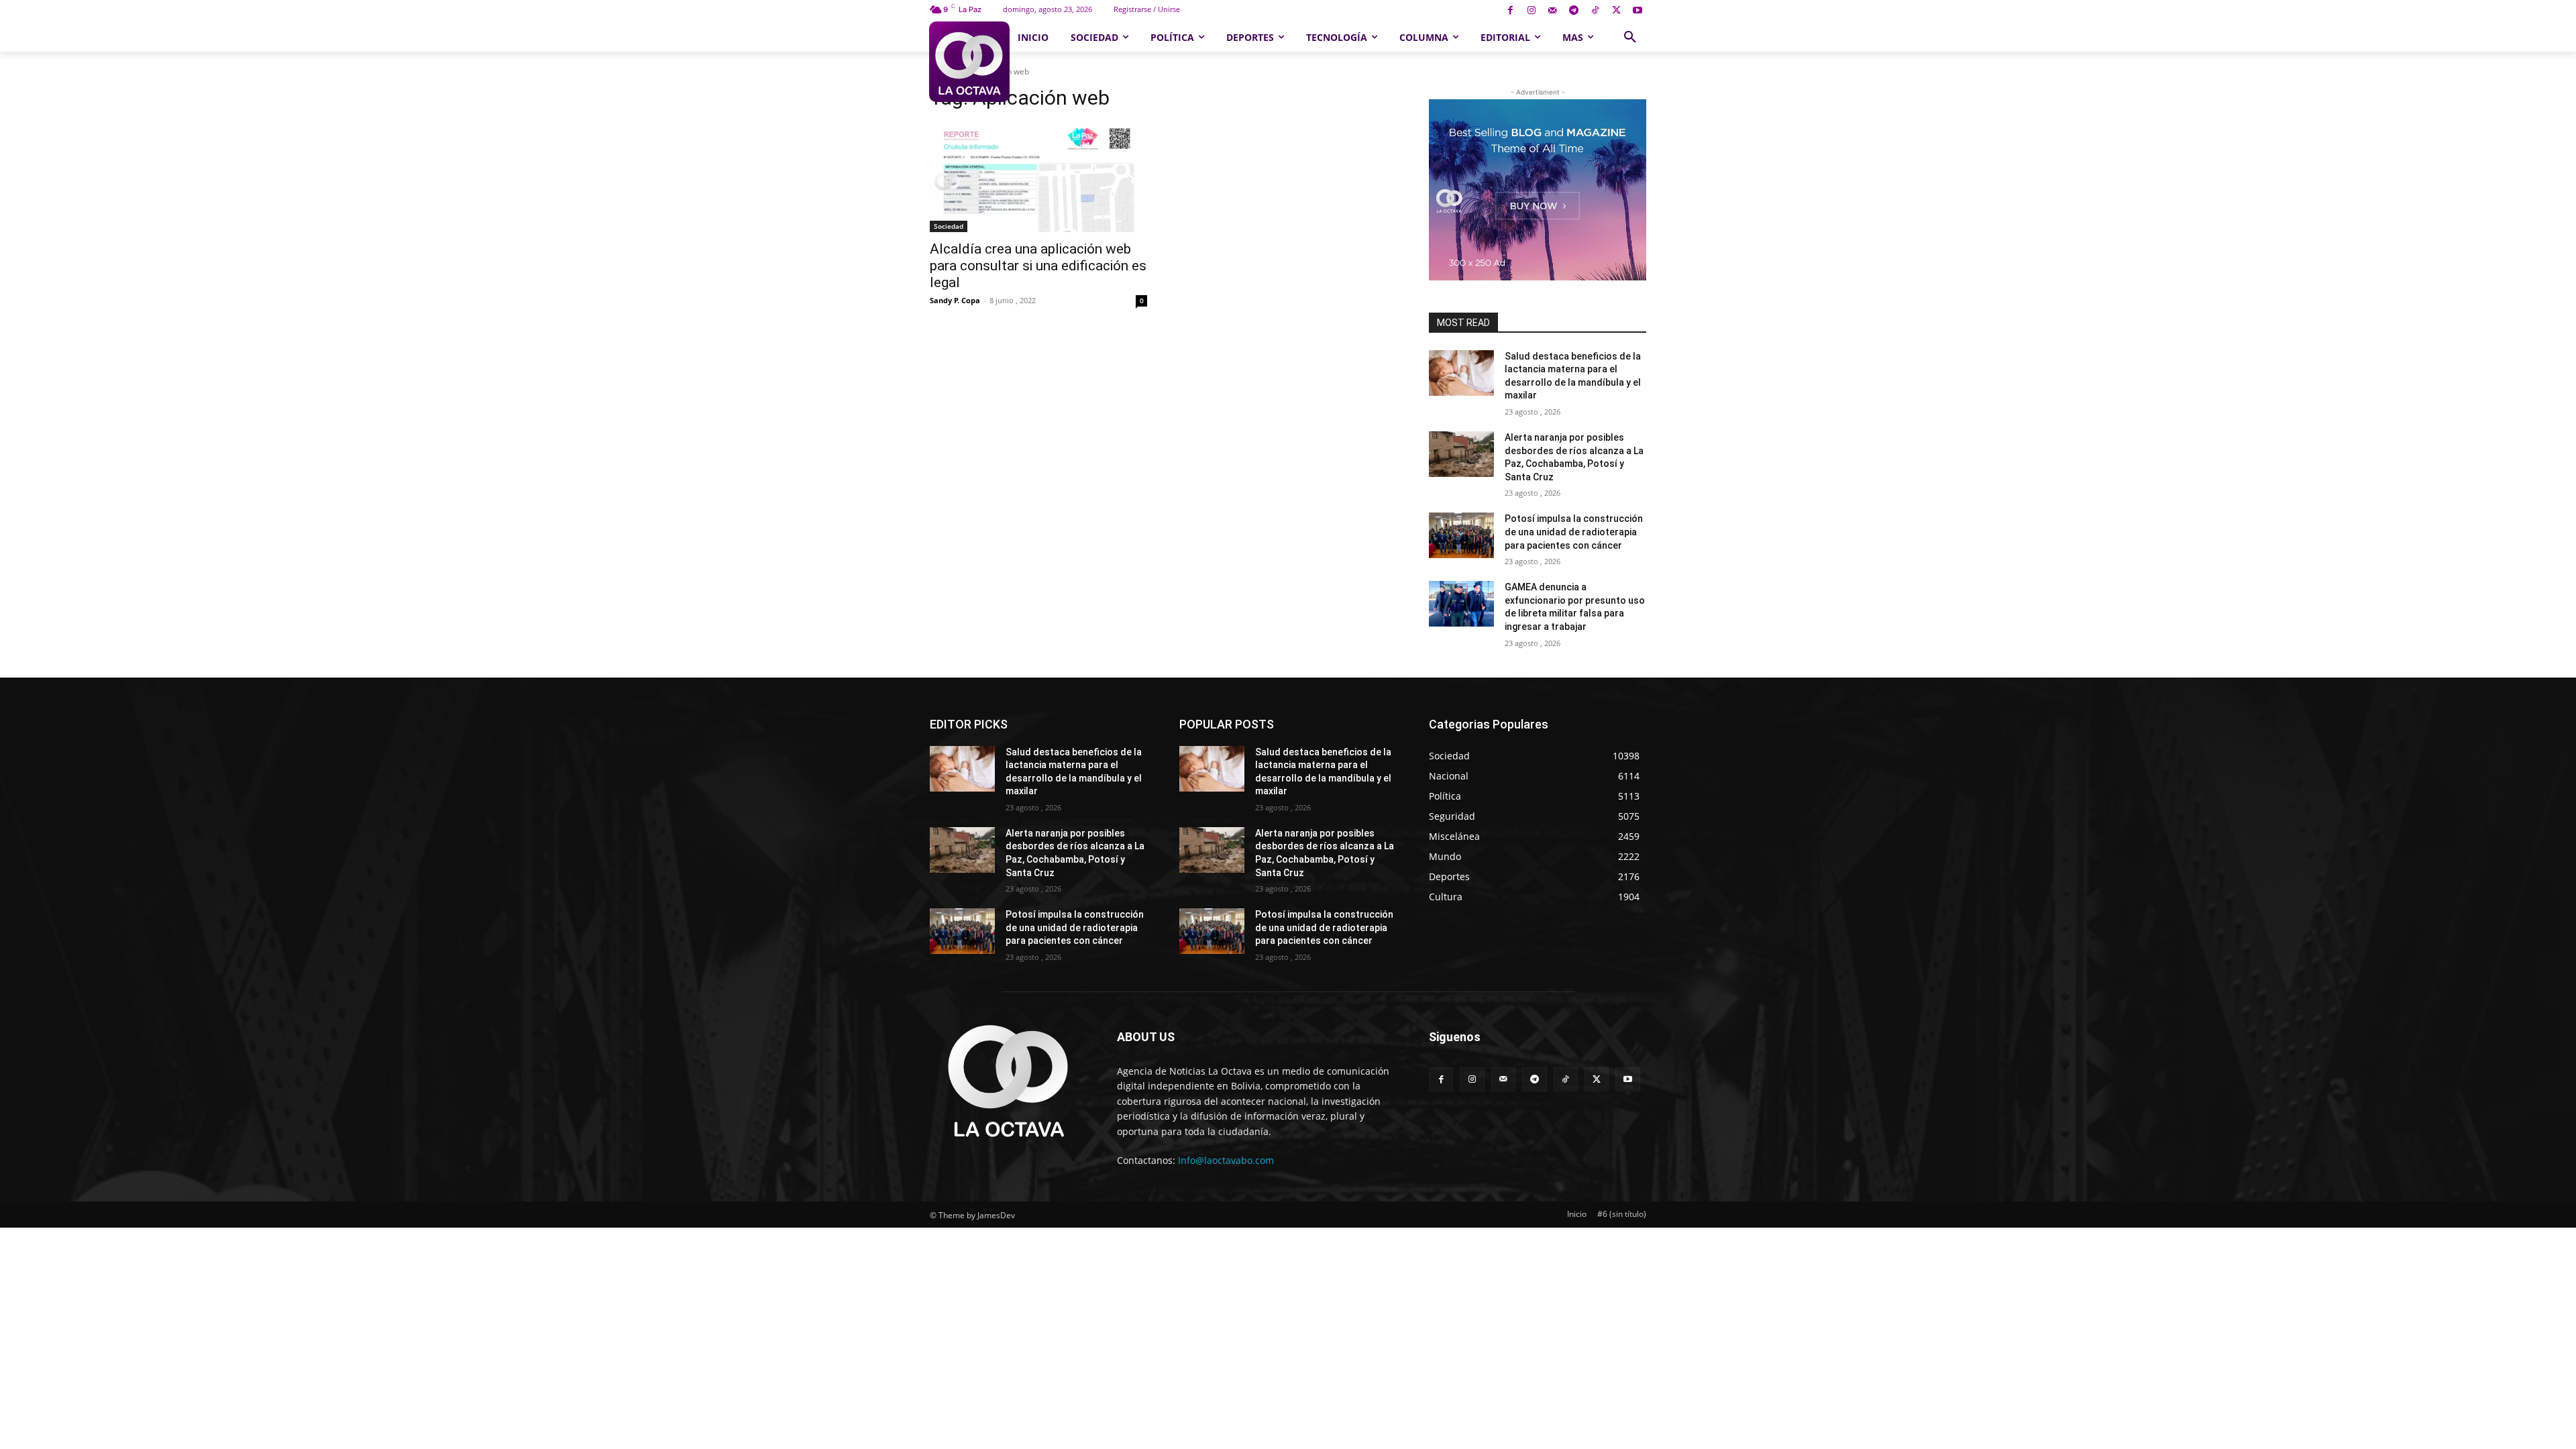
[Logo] (969, 62)
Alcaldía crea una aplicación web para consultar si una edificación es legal (1038, 266)
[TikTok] (1595, 11)
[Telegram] (1574, 11)
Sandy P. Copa (955, 300)
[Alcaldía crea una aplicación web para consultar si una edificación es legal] (1038, 178)
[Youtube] (1637, 11)
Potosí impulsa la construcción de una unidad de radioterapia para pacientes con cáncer (1574, 532)
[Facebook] (1510, 11)
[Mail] (1553, 11)
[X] (1616, 11)
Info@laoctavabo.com (1226, 1160)
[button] (1630, 38)
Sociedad (949, 226)
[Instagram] (1531, 11)
